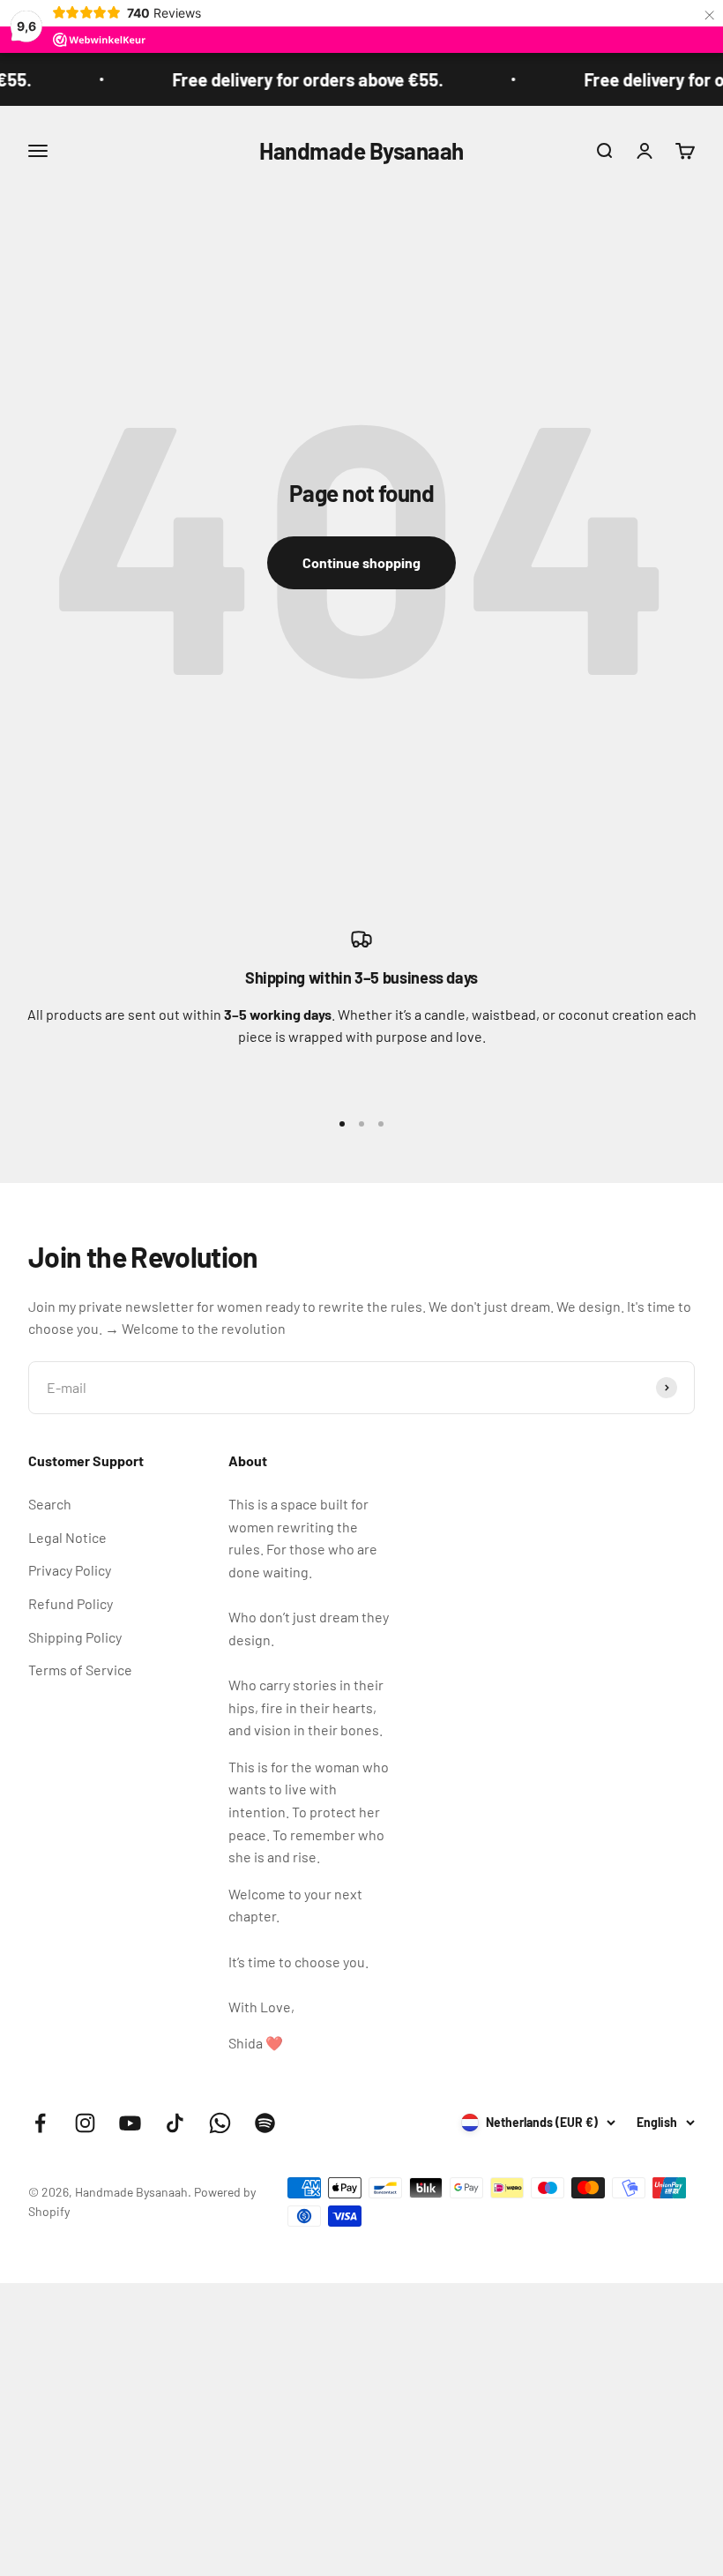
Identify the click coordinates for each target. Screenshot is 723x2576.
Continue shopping (361, 562)
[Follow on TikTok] (175, 2123)
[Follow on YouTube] (130, 2123)
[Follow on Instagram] (85, 2123)
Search (50, 1504)
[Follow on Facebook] (40, 2123)
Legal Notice (67, 1537)
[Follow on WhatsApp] (220, 2123)
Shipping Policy (75, 1637)
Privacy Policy (70, 1570)
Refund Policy (71, 1603)
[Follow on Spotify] (265, 2123)
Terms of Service (80, 1670)
